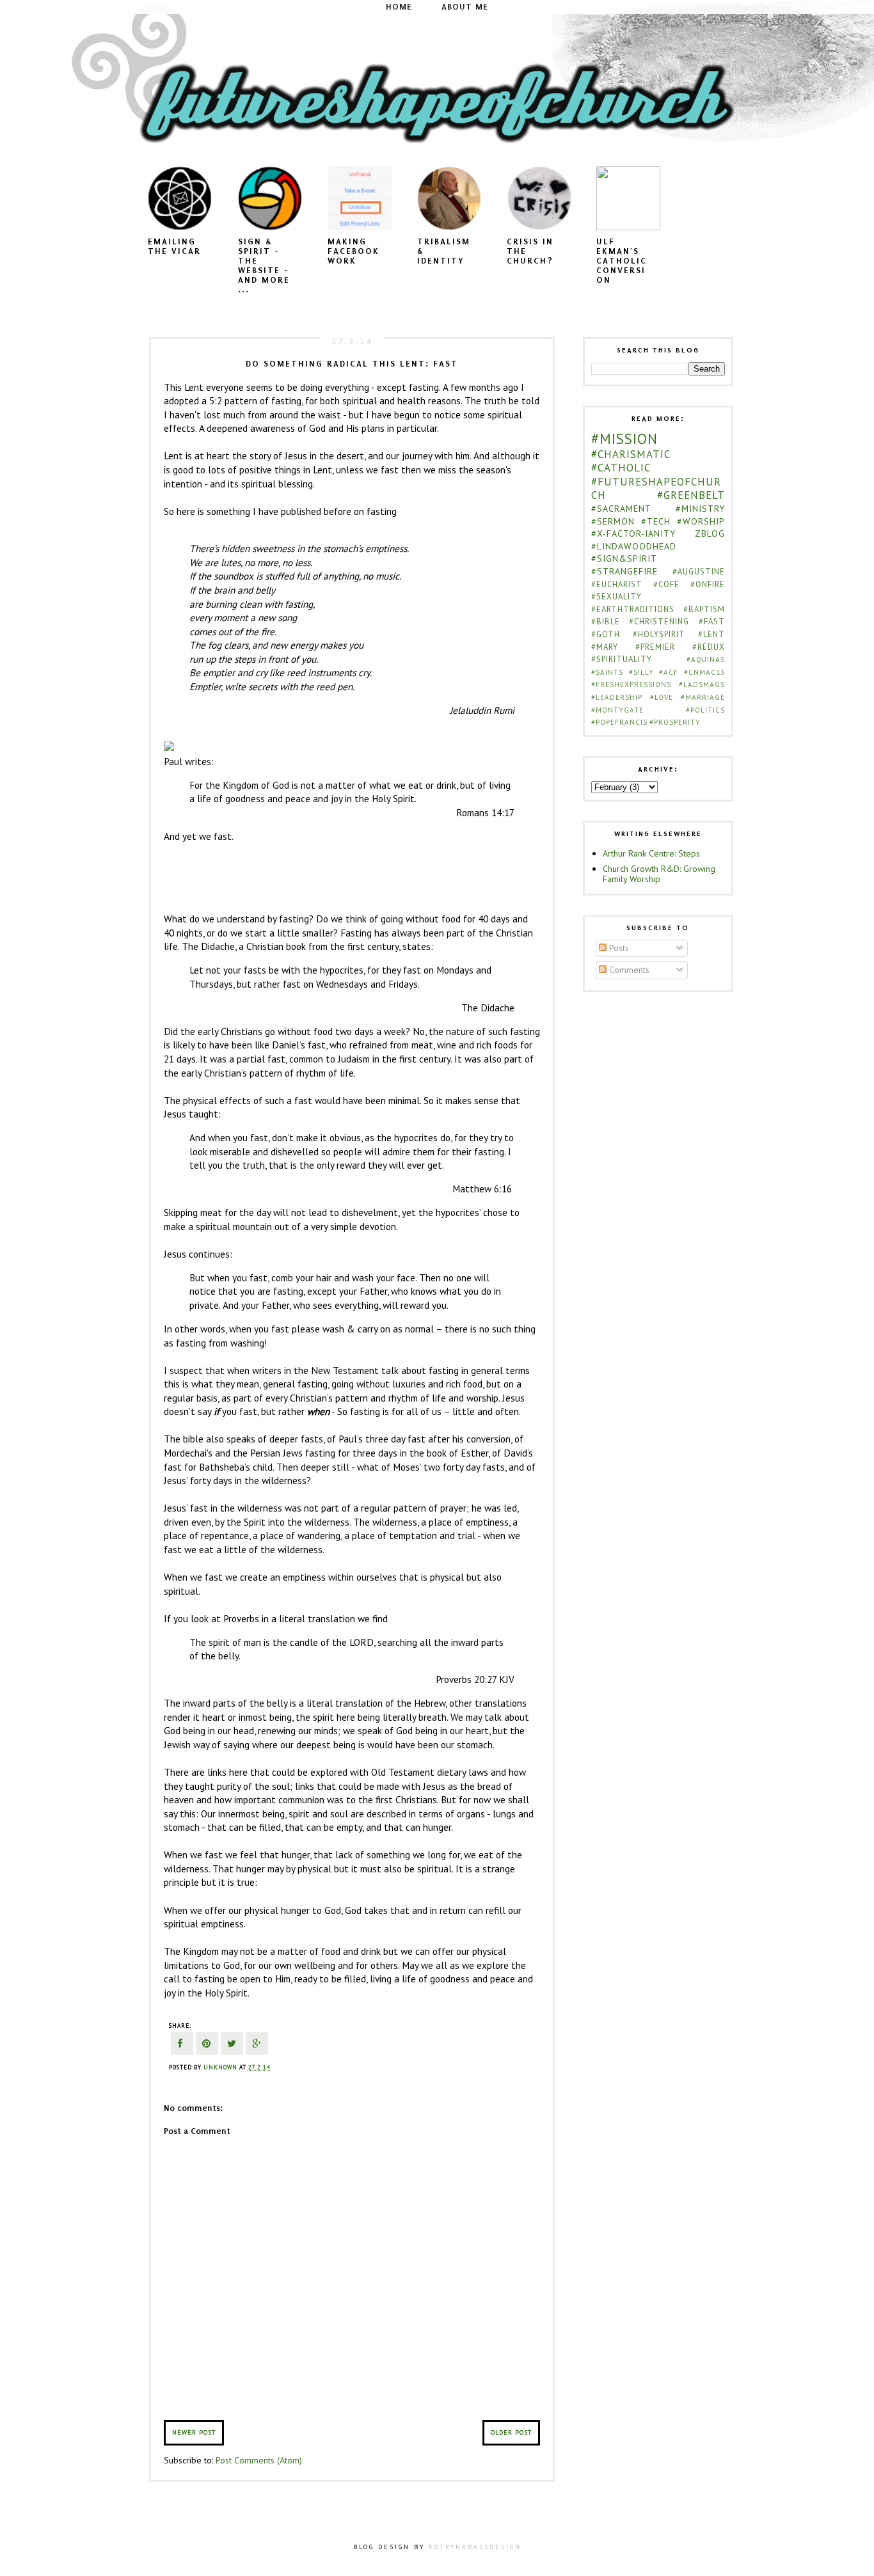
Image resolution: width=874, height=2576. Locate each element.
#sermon (613, 521)
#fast (712, 621)
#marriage (703, 697)
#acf (669, 672)
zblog (710, 533)
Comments (628, 970)
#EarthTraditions (633, 609)
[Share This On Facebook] (182, 2045)
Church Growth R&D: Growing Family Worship (659, 874)
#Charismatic (631, 454)
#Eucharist (617, 584)
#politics (705, 710)
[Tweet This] (232, 2045)
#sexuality (616, 596)
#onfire (708, 584)
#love (662, 697)
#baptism (704, 609)
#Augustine (699, 571)
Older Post (511, 2432)
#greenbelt (691, 495)
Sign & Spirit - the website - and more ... (264, 265)
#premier (655, 647)
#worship (701, 521)
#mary (605, 647)
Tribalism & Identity (444, 251)
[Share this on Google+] (257, 2045)
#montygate (617, 710)
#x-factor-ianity (633, 533)
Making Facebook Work (354, 251)
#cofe (666, 584)
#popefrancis (619, 722)
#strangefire (624, 571)
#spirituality (622, 659)
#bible (606, 621)
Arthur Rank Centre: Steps (651, 853)
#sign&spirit (624, 558)
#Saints (607, 672)
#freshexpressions (631, 684)
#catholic (621, 468)
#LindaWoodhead (634, 546)
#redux (709, 647)
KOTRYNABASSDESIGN (475, 2547)
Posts (618, 948)
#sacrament (621, 509)
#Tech (656, 521)
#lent (711, 634)
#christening (659, 621)
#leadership (617, 697)
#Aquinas (706, 660)
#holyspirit (659, 634)
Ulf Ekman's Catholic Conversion (622, 261)
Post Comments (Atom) (259, 2460)
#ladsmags (702, 684)
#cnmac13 (704, 672)
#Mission (624, 439)
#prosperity (675, 722)
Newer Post (194, 2432)
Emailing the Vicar (174, 246)
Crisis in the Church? (530, 251)
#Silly (641, 672)
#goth (606, 634)
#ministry (700, 509)
